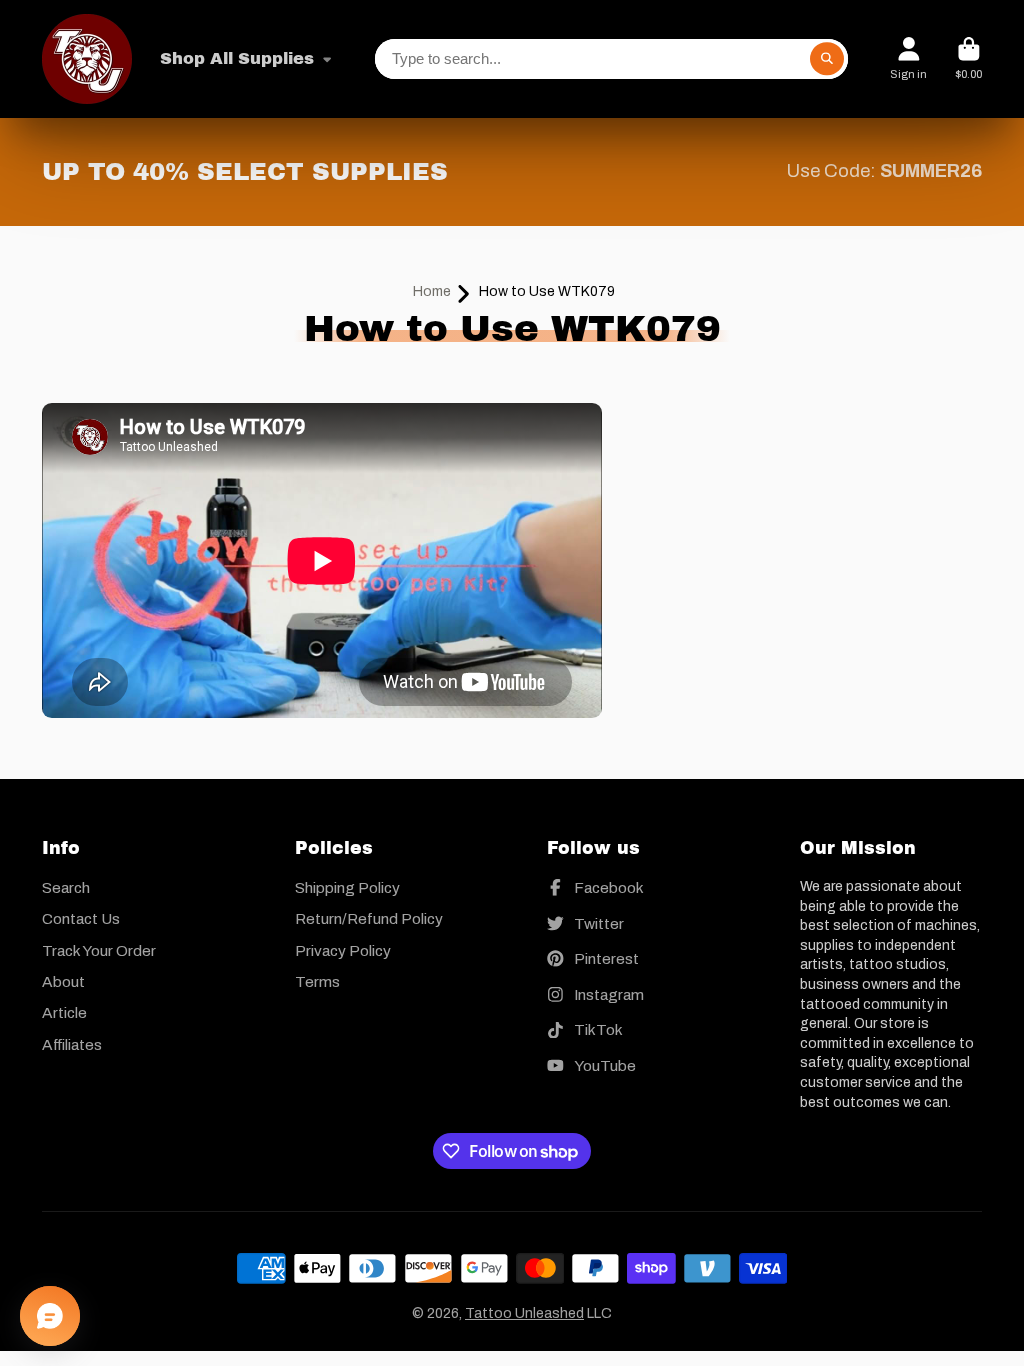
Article (64, 1012)
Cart (968, 58)
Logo (87, 59)
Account (908, 58)
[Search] (827, 59)
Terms (317, 981)
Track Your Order (99, 950)
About (63, 981)
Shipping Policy (347, 887)
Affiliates (72, 1044)
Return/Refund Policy (369, 918)
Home (432, 291)
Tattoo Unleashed (524, 1313)
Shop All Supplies (237, 58)
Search (66, 887)
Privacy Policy (343, 950)
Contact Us (81, 918)
